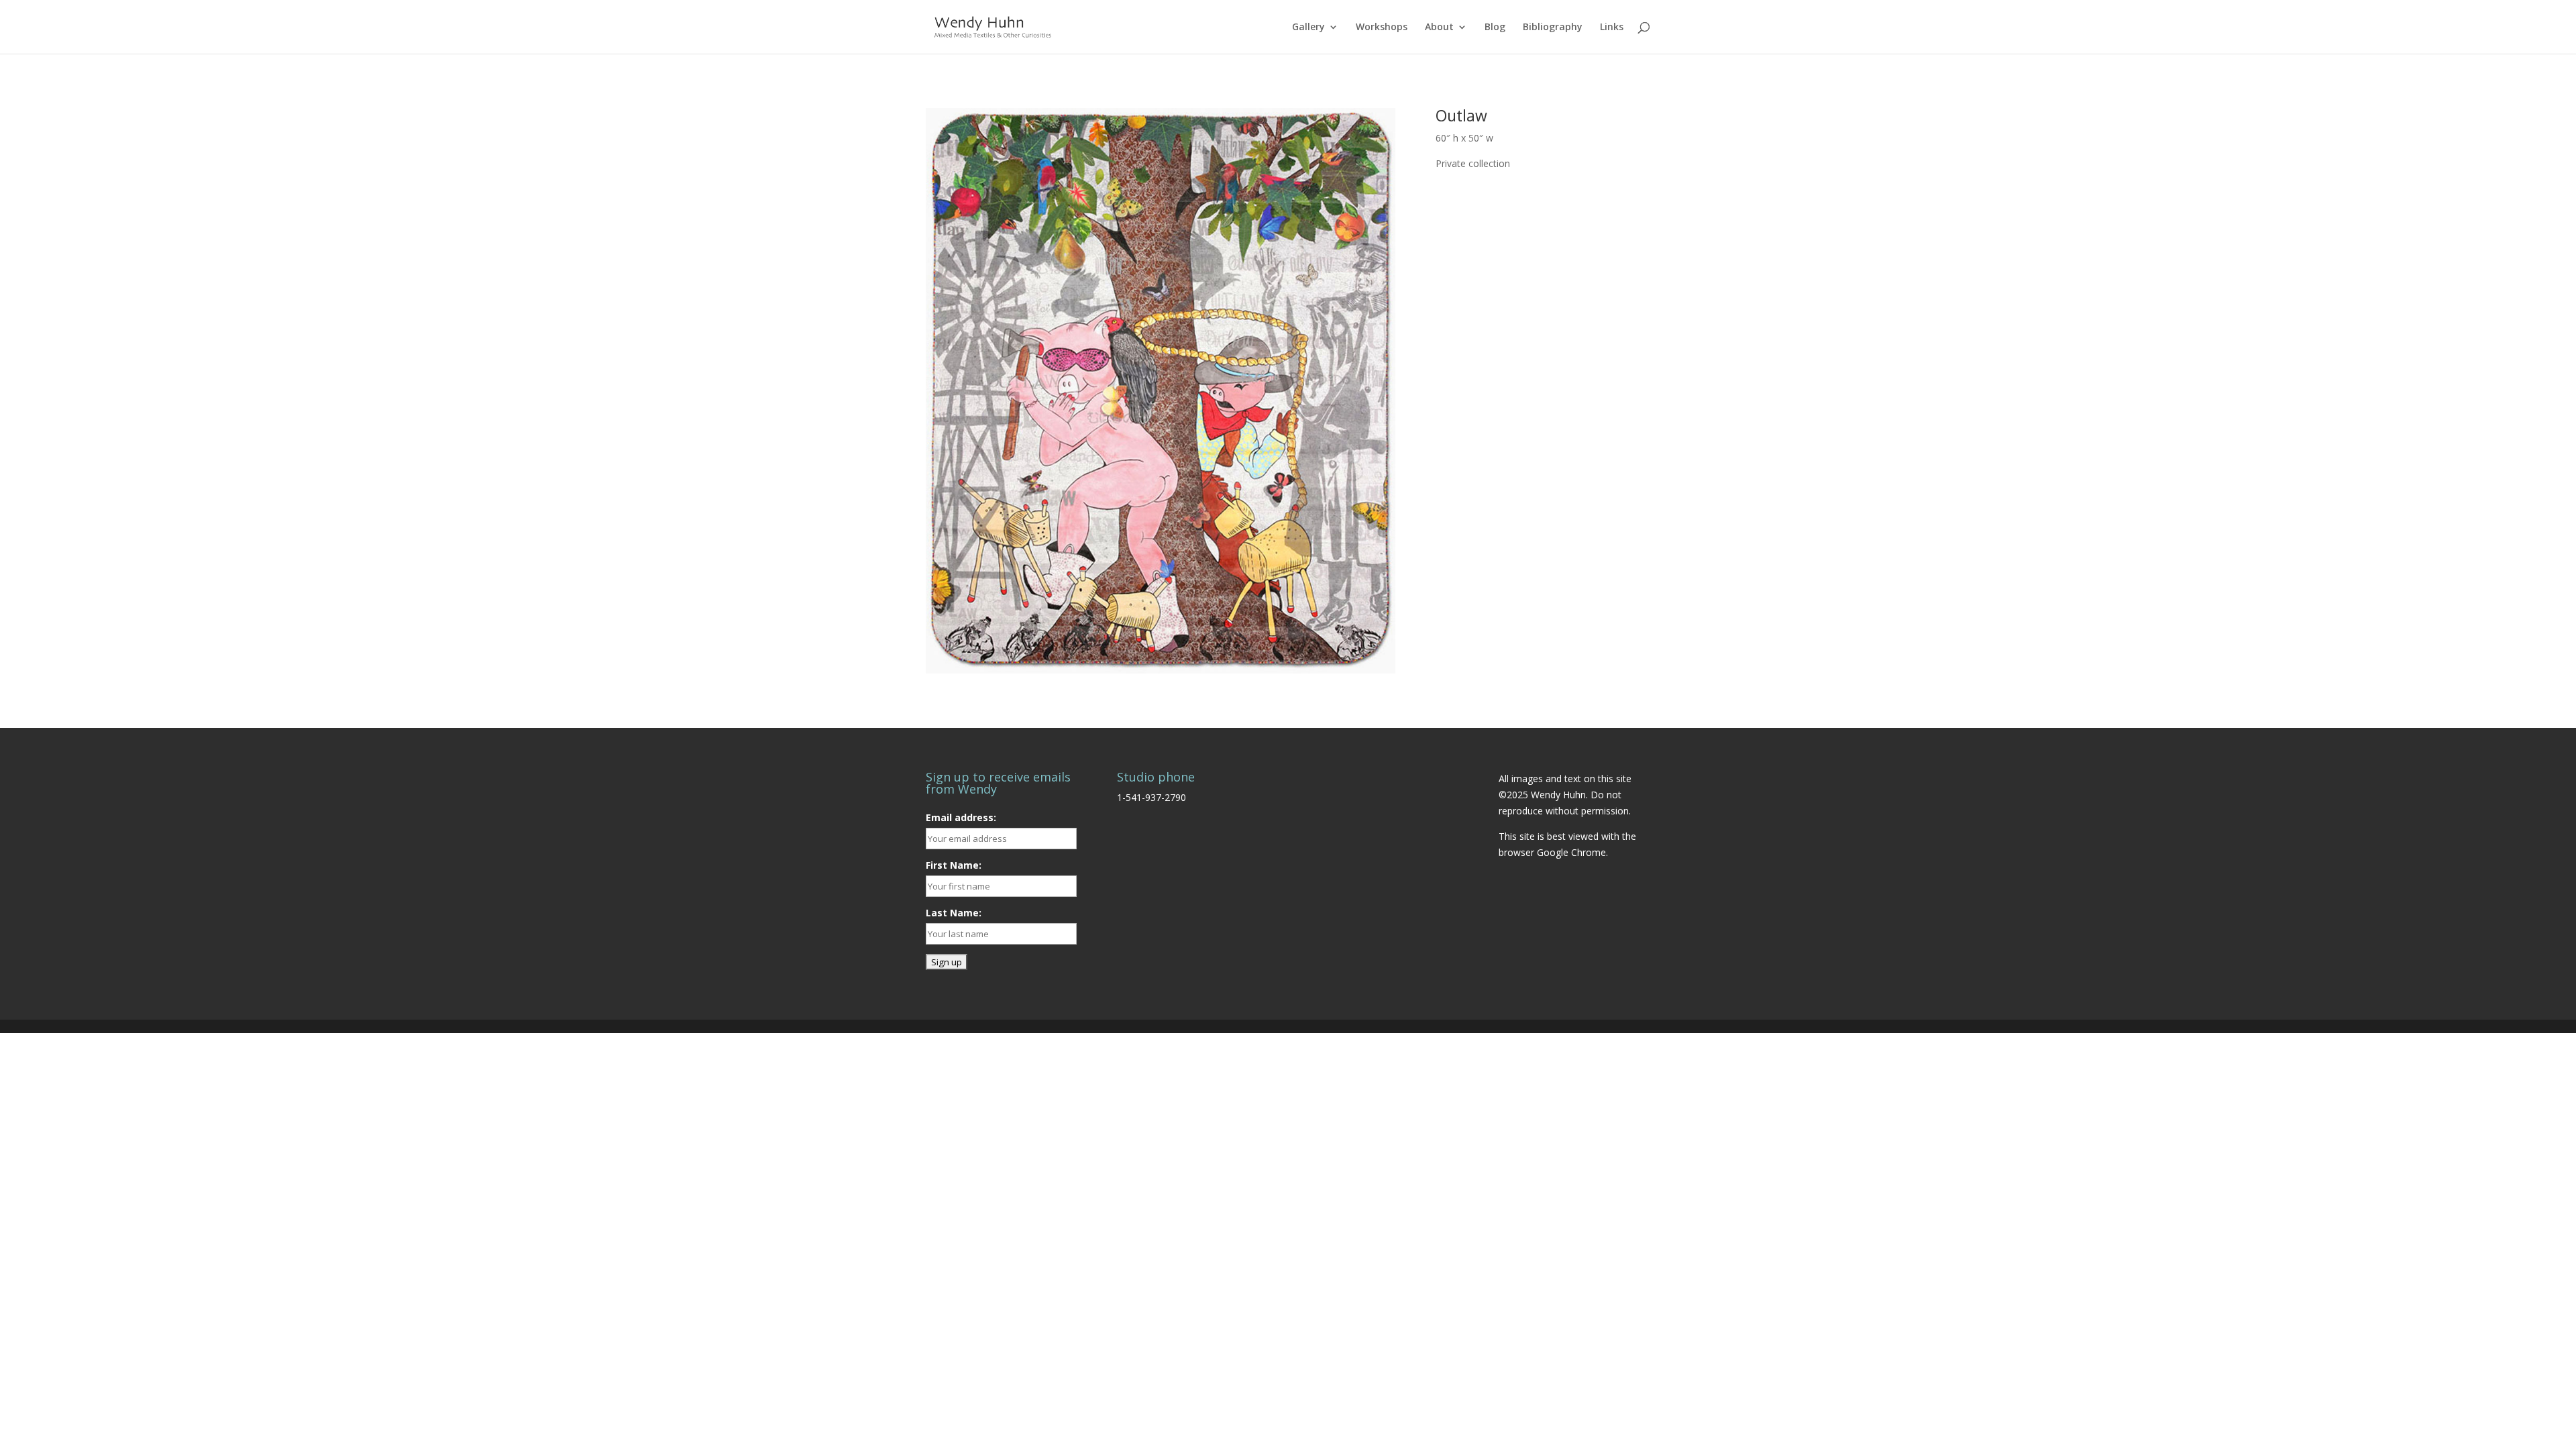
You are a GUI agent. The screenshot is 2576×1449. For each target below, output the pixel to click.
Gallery (1308, 28)
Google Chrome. (1572, 852)
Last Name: (954, 913)
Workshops (1382, 28)
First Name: (954, 865)
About (1439, 28)
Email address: (961, 817)
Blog (1495, 28)
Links (1612, 28)
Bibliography (1553, 28)
